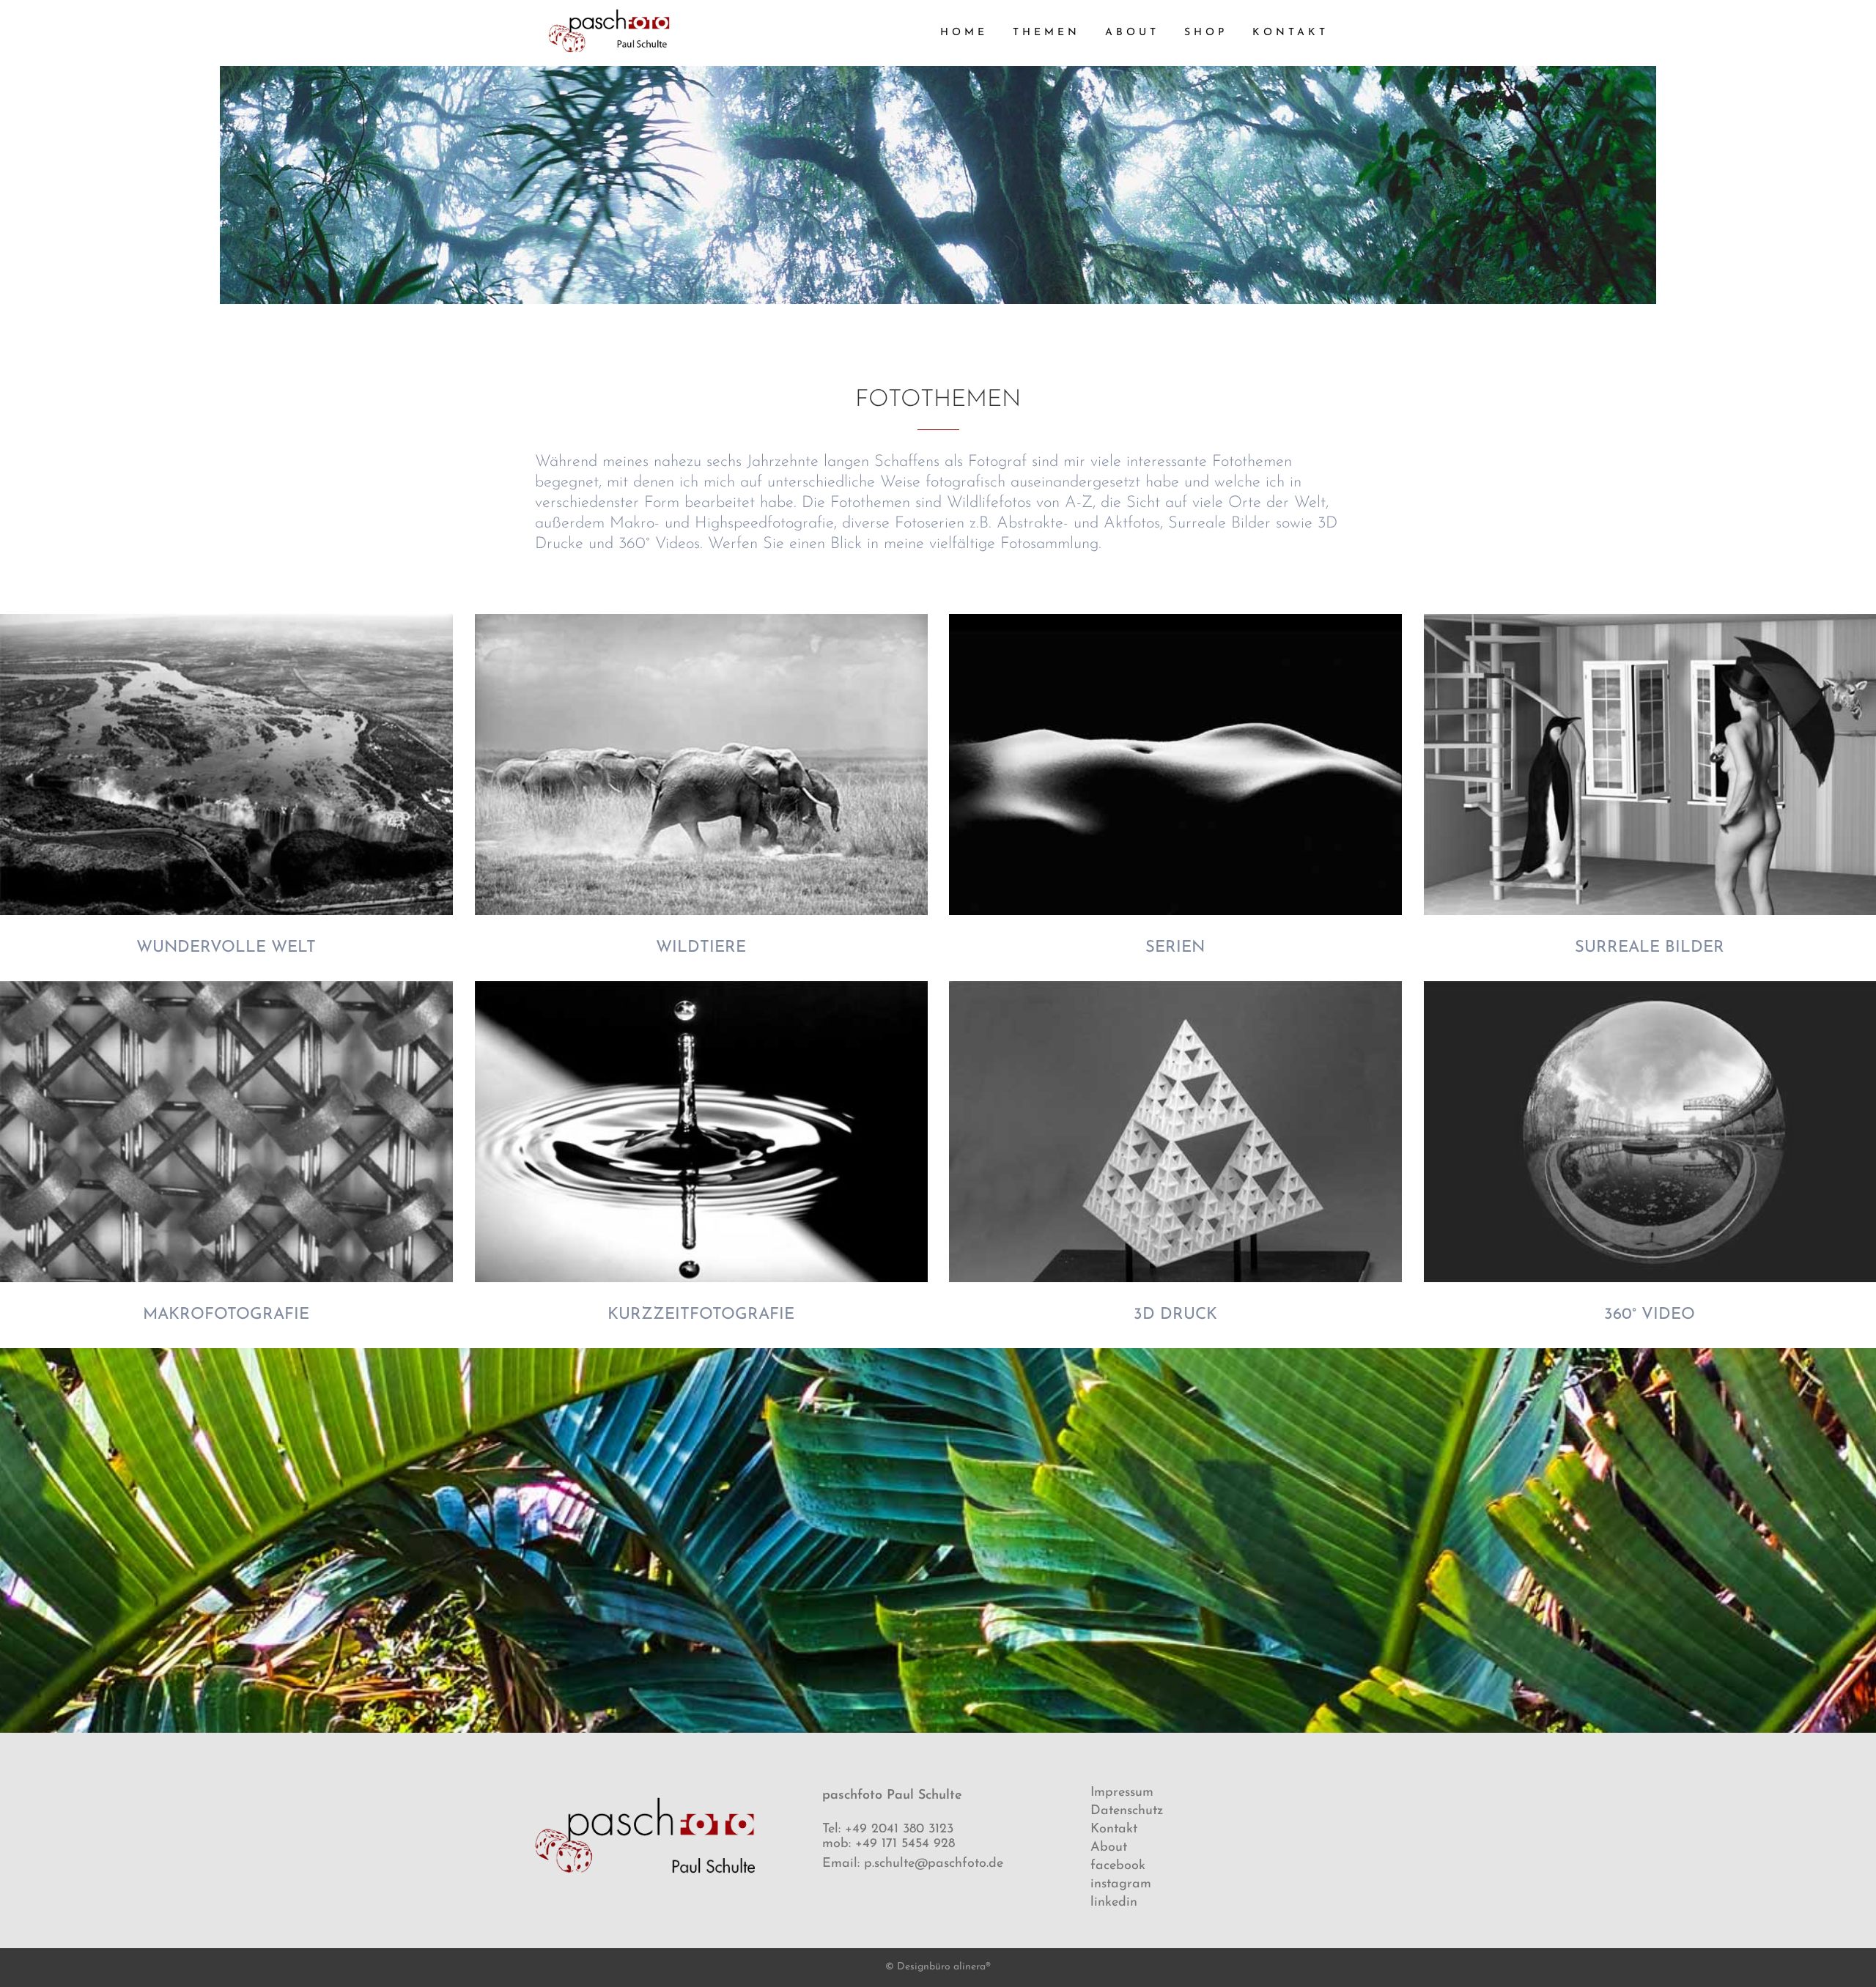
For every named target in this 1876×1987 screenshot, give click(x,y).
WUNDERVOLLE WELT (226, 948)
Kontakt (1114, 1829)
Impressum (1122, 1793)
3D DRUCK (1175, 1315)
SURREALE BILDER (1650, 948)
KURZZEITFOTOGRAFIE (701, 1315)
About (1109, 1848)
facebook (1118, 1866)
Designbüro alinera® (944, 1967)
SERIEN (1175, 948)
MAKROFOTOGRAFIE (226, 1315)
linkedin (1114, 1903)
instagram (1121, 1884)
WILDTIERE (701, 948)
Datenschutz (1127, 1811)
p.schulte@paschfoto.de (934, 1864)
